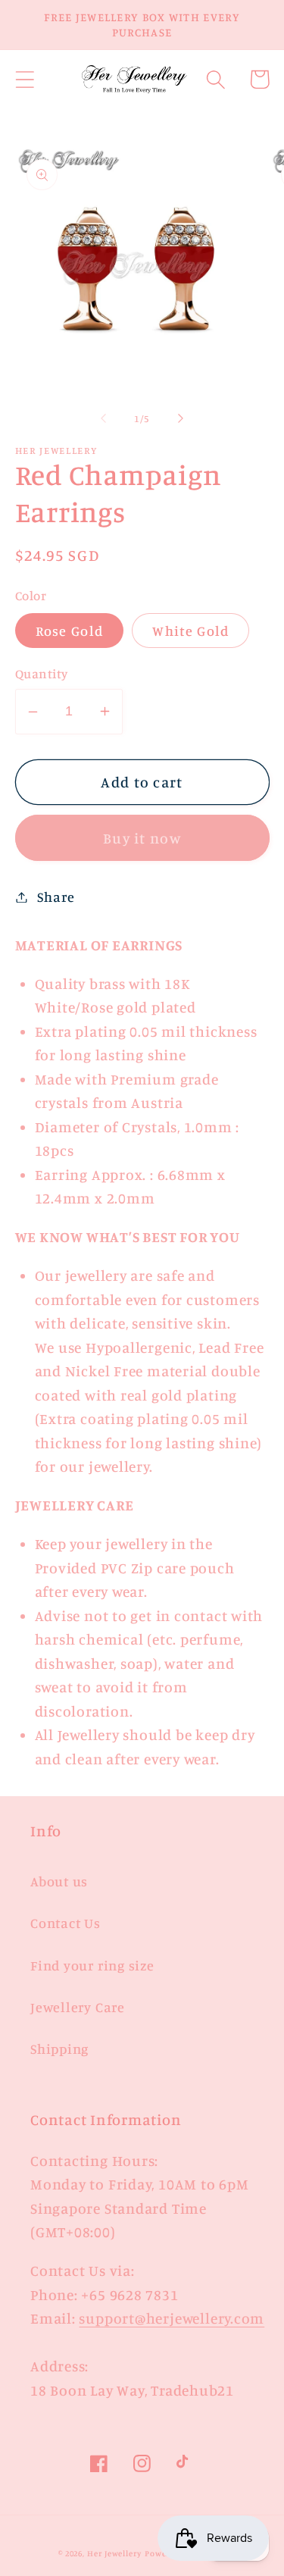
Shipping (59, 2049)
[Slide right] (180, 418)
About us (59, 1881)
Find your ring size (92, 1965)
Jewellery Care (78, 2007)
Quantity (42, 673)
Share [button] (56, 897)
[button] (25, 79)
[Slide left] (104, 418)
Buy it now (142, 838)
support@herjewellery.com (172, 2318)
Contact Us (66, 1923)
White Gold (190, 631)
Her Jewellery (114, 2553)
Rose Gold (70, 631)
